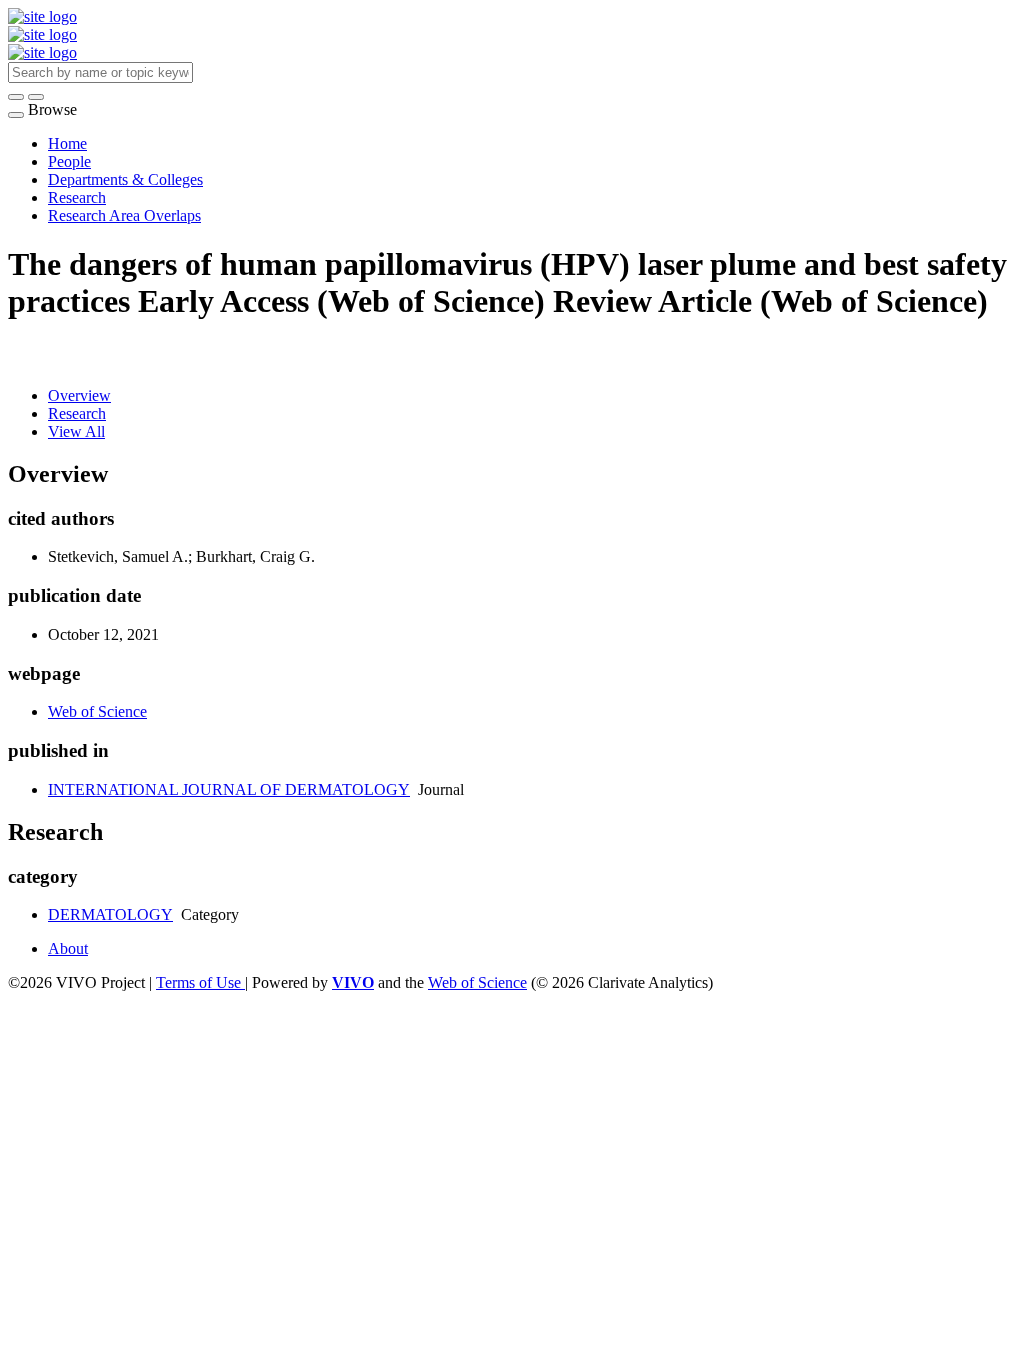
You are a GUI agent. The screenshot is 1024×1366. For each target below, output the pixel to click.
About (68, 948)
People (69, 161)
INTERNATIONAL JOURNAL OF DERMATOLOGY (229, 789)
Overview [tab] (79, 395)
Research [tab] (77, 413)
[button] (16, 97)
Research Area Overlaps (124, 215)
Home (67, 143)
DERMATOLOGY (110, 914)
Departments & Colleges (125, 179)
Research (77, 197)
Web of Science (97, 711)
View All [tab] (76, 431)
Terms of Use (200, 982)
